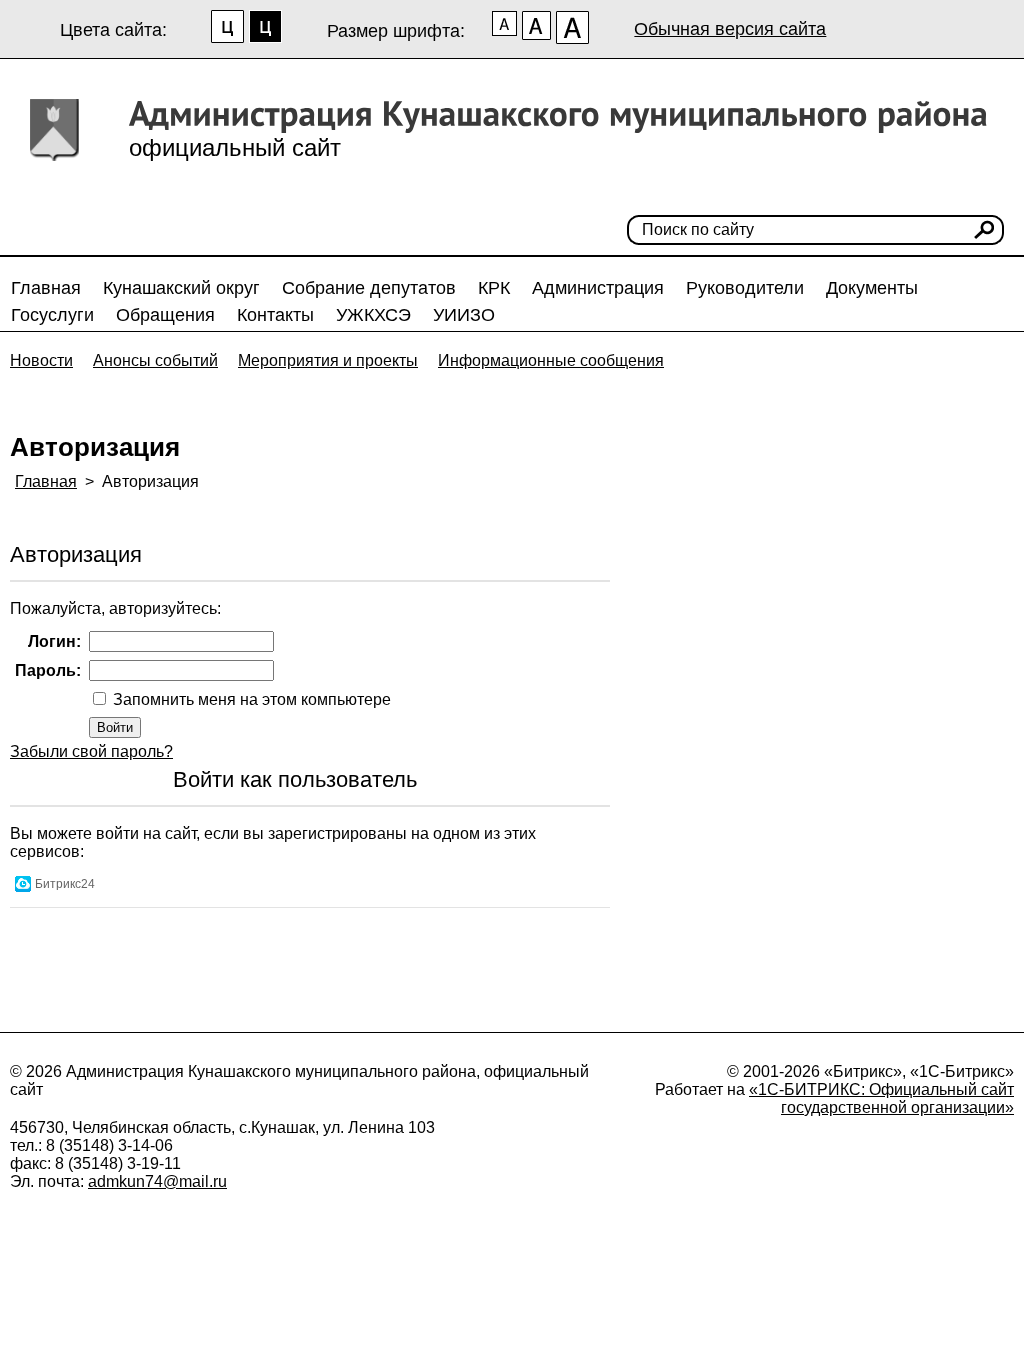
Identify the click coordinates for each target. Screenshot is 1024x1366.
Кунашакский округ (181, 288)
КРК (494, 288)
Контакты (275, 315)
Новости (41, 360)
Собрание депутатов (369, 288)
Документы (872, 288)
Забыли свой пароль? (91, 751)
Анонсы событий (155, 360)
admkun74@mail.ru (157, 1181)
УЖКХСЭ (373, 315)
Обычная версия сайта (730, 29)
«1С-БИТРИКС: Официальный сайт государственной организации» (881, 1098)
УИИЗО (464, 315)
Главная (46, 288)
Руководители (745, 288)
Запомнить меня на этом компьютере (250, 699)
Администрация (598, 288)
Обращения (165, 315)
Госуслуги (52, 315)
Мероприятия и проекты (328, 360)
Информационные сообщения (551, 360)
